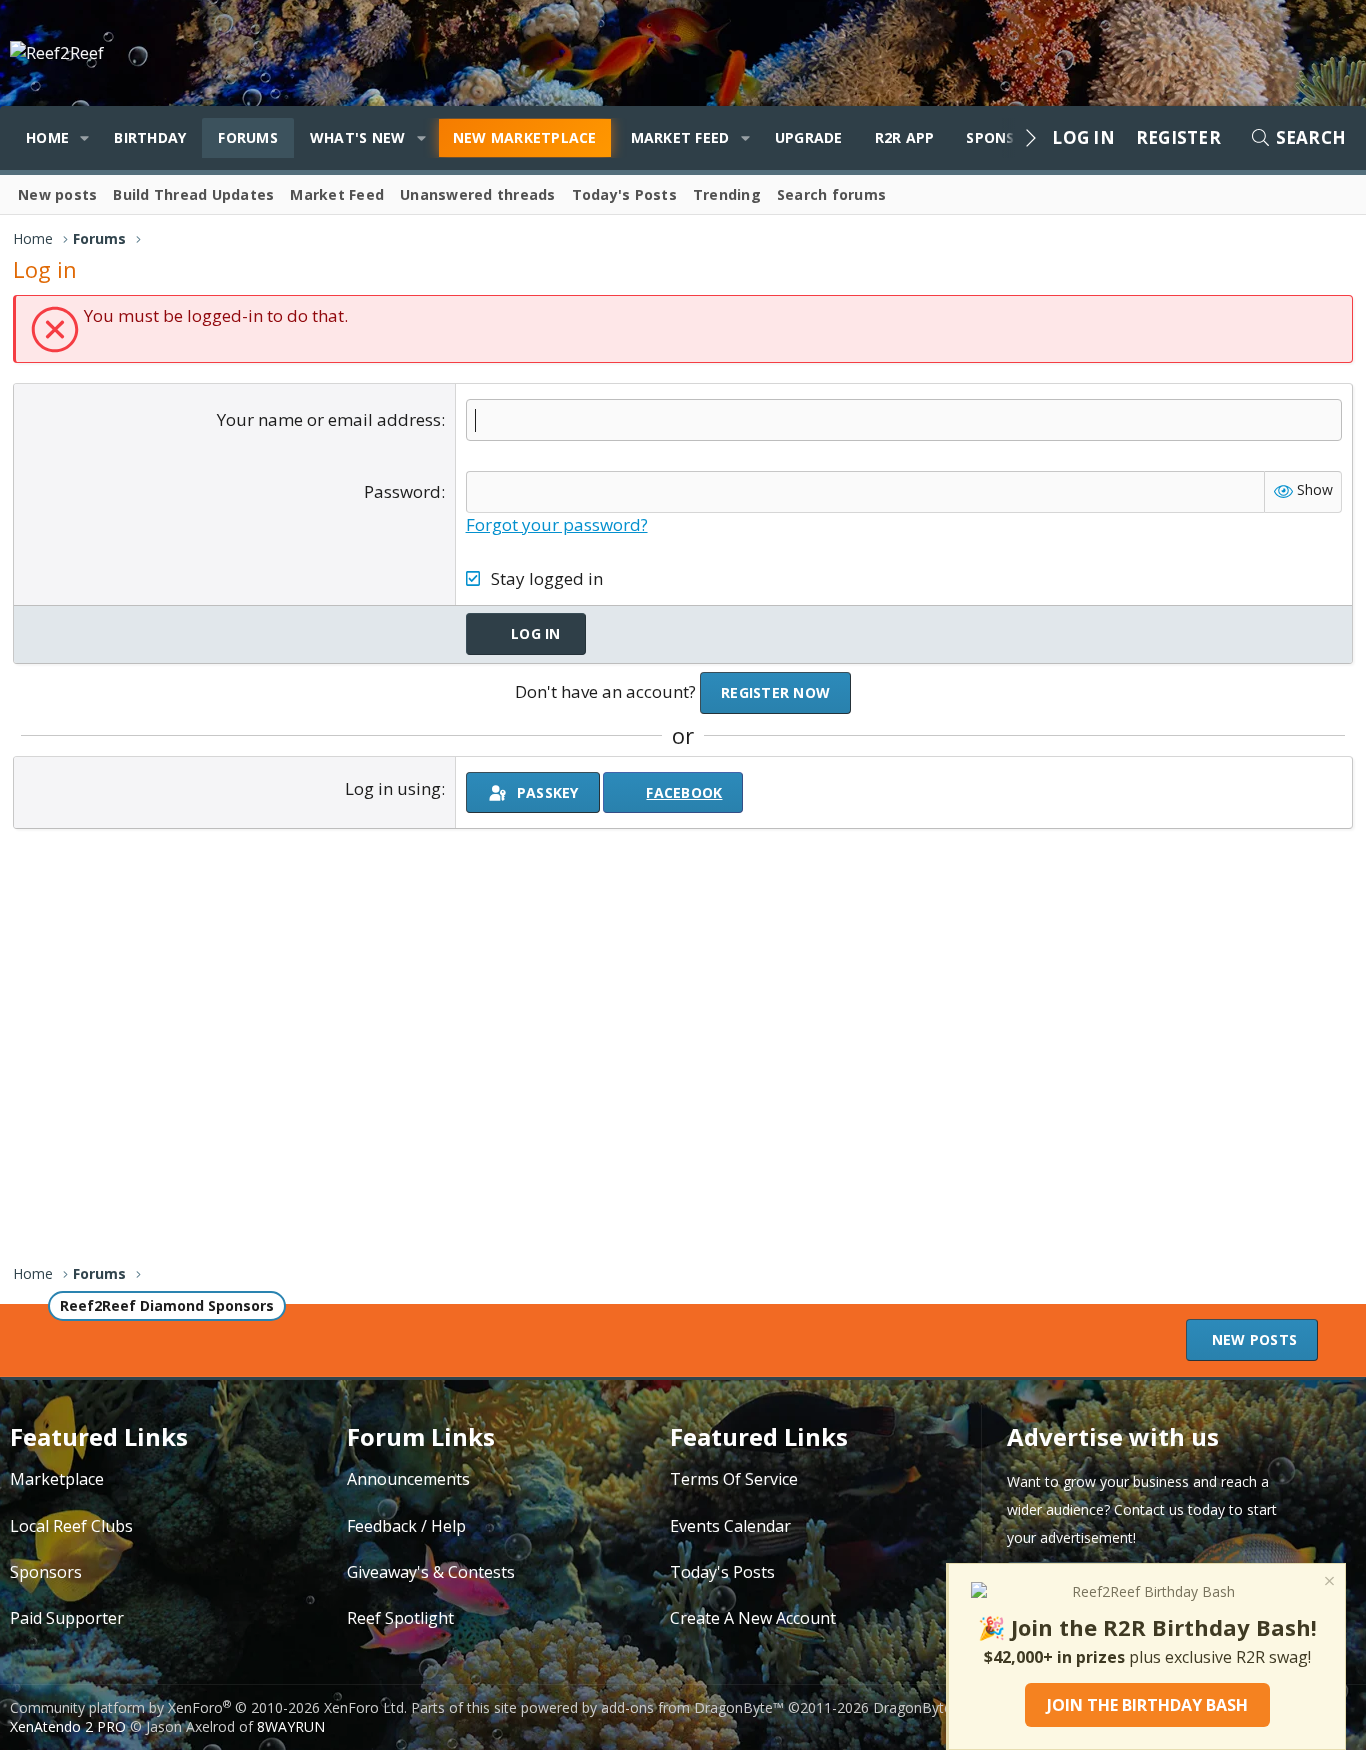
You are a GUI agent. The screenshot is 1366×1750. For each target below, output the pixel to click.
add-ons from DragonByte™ (692, 1707)
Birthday (150, 137)
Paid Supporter (67, 1618)
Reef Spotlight (400, 1618)
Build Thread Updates (193, 194)
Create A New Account (753, 1618)
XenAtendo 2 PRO (68, 1726)
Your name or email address (329, 419)
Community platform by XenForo (208, 1707)
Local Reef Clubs (71, 1526)
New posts (57, 194)
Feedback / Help (406, 1526)
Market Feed (680, 137)
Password (402, 491)
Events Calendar (730, 1526)
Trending (727, 194)
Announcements (408, 1479)
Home (47, 137)
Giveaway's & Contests (431, 1572)
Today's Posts (624, 194)
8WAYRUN (291, 1726)
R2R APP (905, 137)
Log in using (393, 788)
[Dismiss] (1328, 1583)
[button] (84, 138)
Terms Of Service (734, 1479)
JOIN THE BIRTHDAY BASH (1147, 1705)
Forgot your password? (557, 524)
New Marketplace (525, 137)
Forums (248, 137)
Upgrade (809, 137)
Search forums (831, 194)
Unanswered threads (478, 194)
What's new (358, 137)
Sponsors (46, 1572)
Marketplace (57, 1479)
